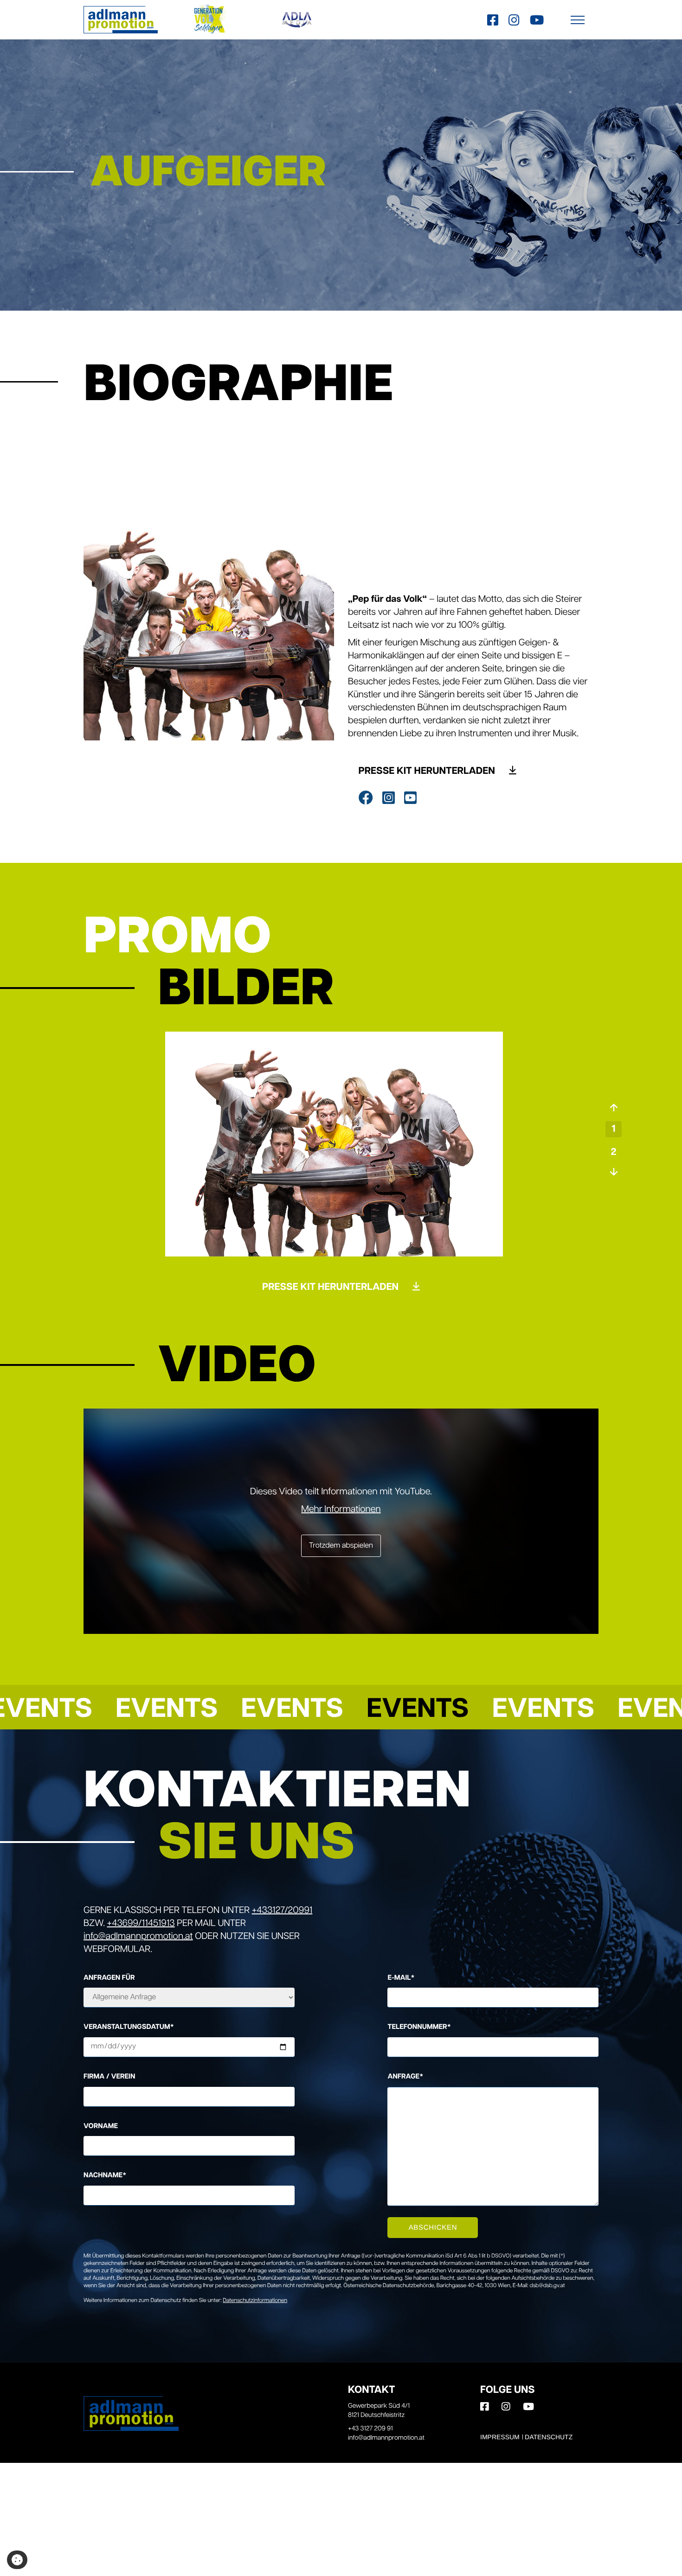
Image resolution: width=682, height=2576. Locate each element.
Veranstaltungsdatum (129, 2027)
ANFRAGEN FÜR (109, 1978)
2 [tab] (613, 1153)
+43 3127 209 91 (370, 2429)
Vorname (101, 2126)
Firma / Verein (109, 2077)
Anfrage (405, 2077)
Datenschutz (549, 2437)
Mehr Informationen (341, 1510)
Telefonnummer (419, 2027)
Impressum (500, 2437)
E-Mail (401, 1978)
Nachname (105, 2176)
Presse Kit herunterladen (428, 772)
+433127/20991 (282, 1911)
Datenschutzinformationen (255, 2301)
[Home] (121, 20)
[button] (578, 20)
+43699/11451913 (141, 1924)
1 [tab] (614, 1130)
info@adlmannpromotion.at (138, 1937)
